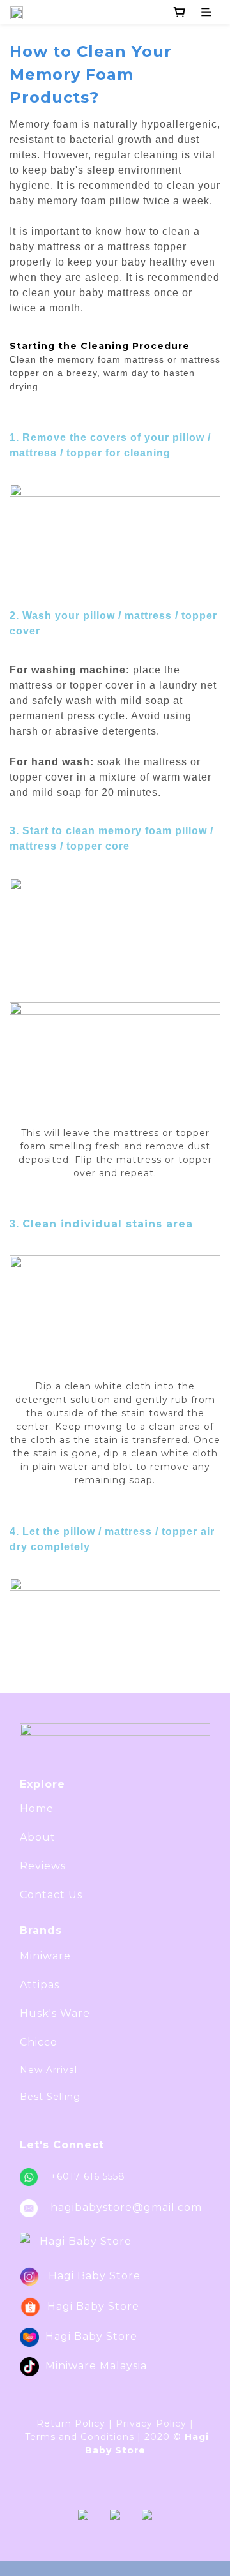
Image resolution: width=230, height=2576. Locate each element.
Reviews (43, 1866)
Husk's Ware (55, 2013)
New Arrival (49, 2070)
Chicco (39, 2042)
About (38, 1837)
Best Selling (50, 2097)
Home (37, 1808)
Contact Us (51, 1895)
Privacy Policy (151, 2423)
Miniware (45, 1956)
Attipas (40, 1985)
